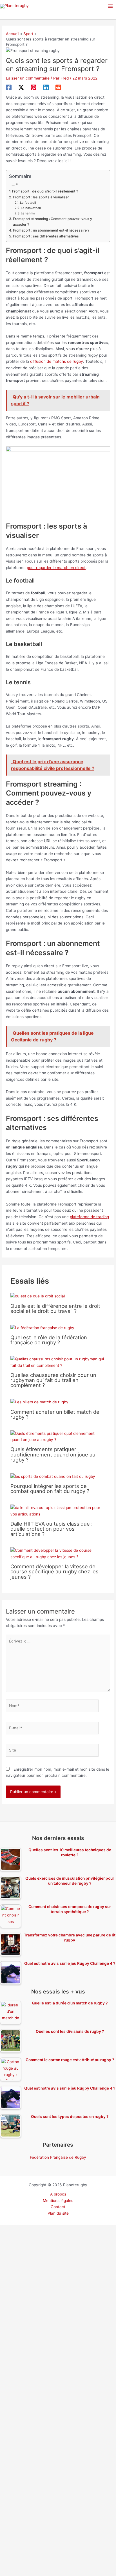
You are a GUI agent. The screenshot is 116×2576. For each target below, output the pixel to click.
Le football (28, 203)
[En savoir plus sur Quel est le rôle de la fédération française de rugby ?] (42, 1327)
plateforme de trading (89, 1217)
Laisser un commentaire (28, 78)
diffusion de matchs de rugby (57, 361)
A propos (58, 2194)
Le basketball (31, 208)
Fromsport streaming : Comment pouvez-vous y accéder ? (53, 222)
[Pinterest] (34, 87)
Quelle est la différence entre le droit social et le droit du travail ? (55, 1308)
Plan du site (58, 2213)
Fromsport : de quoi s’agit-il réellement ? (45, 191)
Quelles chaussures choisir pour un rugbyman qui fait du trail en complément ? (53, 1380)
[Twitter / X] (21, 87)
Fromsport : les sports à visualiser (41, 197)
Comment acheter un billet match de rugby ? (55, 1414)
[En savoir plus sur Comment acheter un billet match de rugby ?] (39, 1402)
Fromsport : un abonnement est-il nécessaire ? (51, 230)
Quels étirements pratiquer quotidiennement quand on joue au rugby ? (53, 1454)
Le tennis (28, 213)
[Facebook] (9, 87)
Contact (58, 2207)
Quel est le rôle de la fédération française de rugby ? (49, 1340)
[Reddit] (58, 87)
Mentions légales (58, 2201)
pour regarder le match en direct (56, 568)
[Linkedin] (46, 87)
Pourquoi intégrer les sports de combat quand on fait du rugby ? (50, 1488)
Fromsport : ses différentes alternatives (46, 236)
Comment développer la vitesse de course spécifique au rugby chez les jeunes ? (54, 1571)
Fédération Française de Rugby (58, 2157)
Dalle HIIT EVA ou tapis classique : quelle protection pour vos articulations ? (52, 1529)
